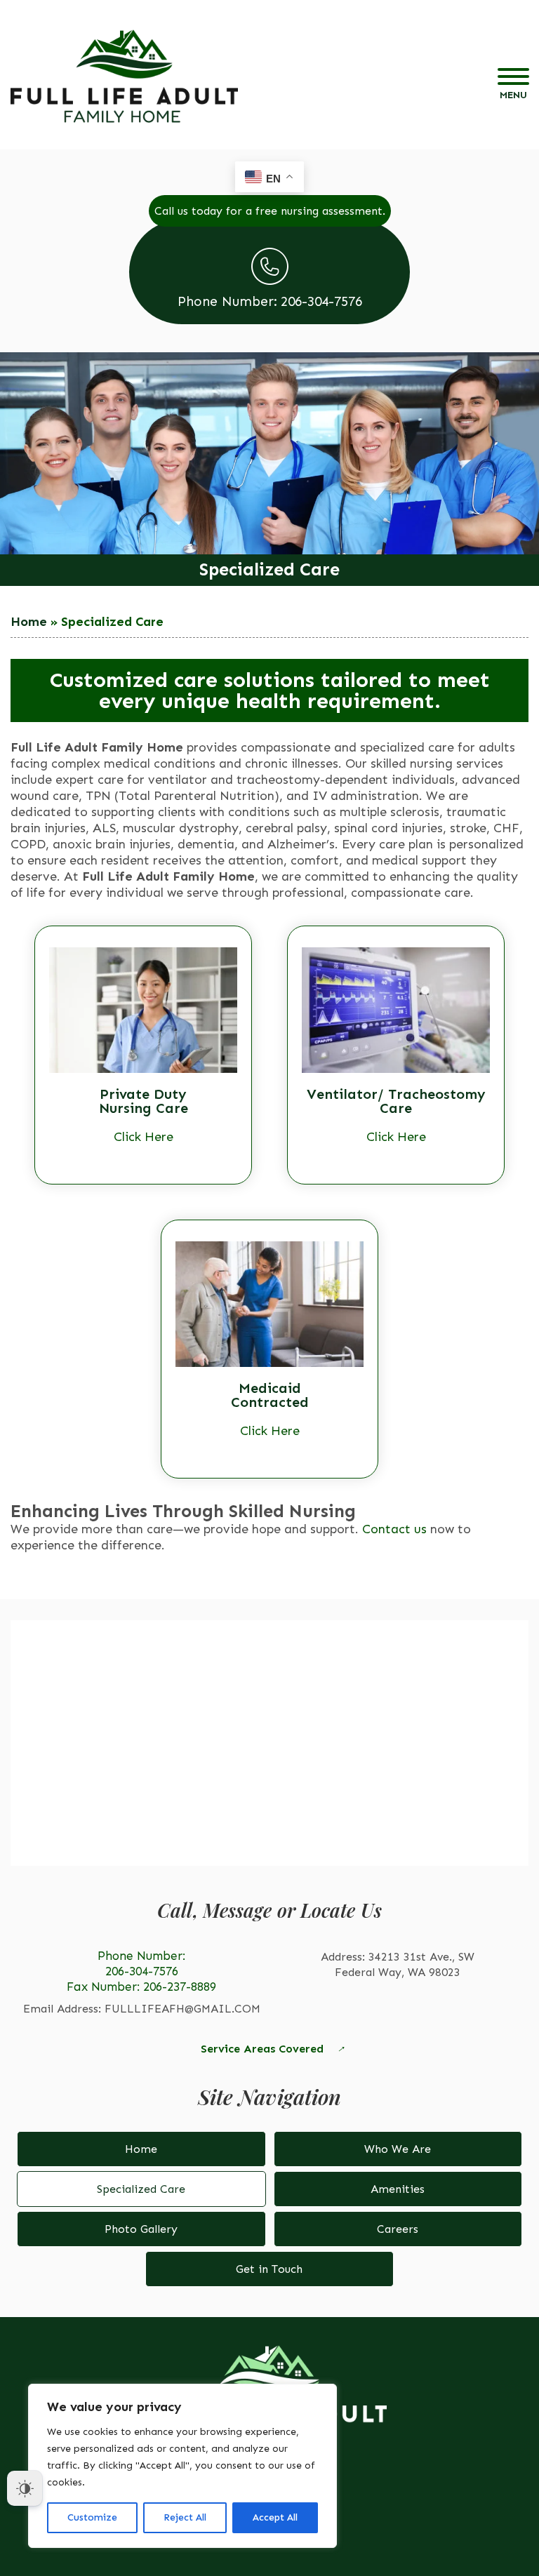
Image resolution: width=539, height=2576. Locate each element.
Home (29, 622)
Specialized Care (141, 2189)
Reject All (185, 2517)
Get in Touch (269, 2269)
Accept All (275, 2517)
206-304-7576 (142, 1971)
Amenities (398, 2189)
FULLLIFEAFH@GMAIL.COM (182, 2009)
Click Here (144, 1137)
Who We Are (398, 2149)
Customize (92, 2517)
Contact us (394, 1529)
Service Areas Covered (262, 2049)
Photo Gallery (141, 2229)
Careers (398, 2229)
